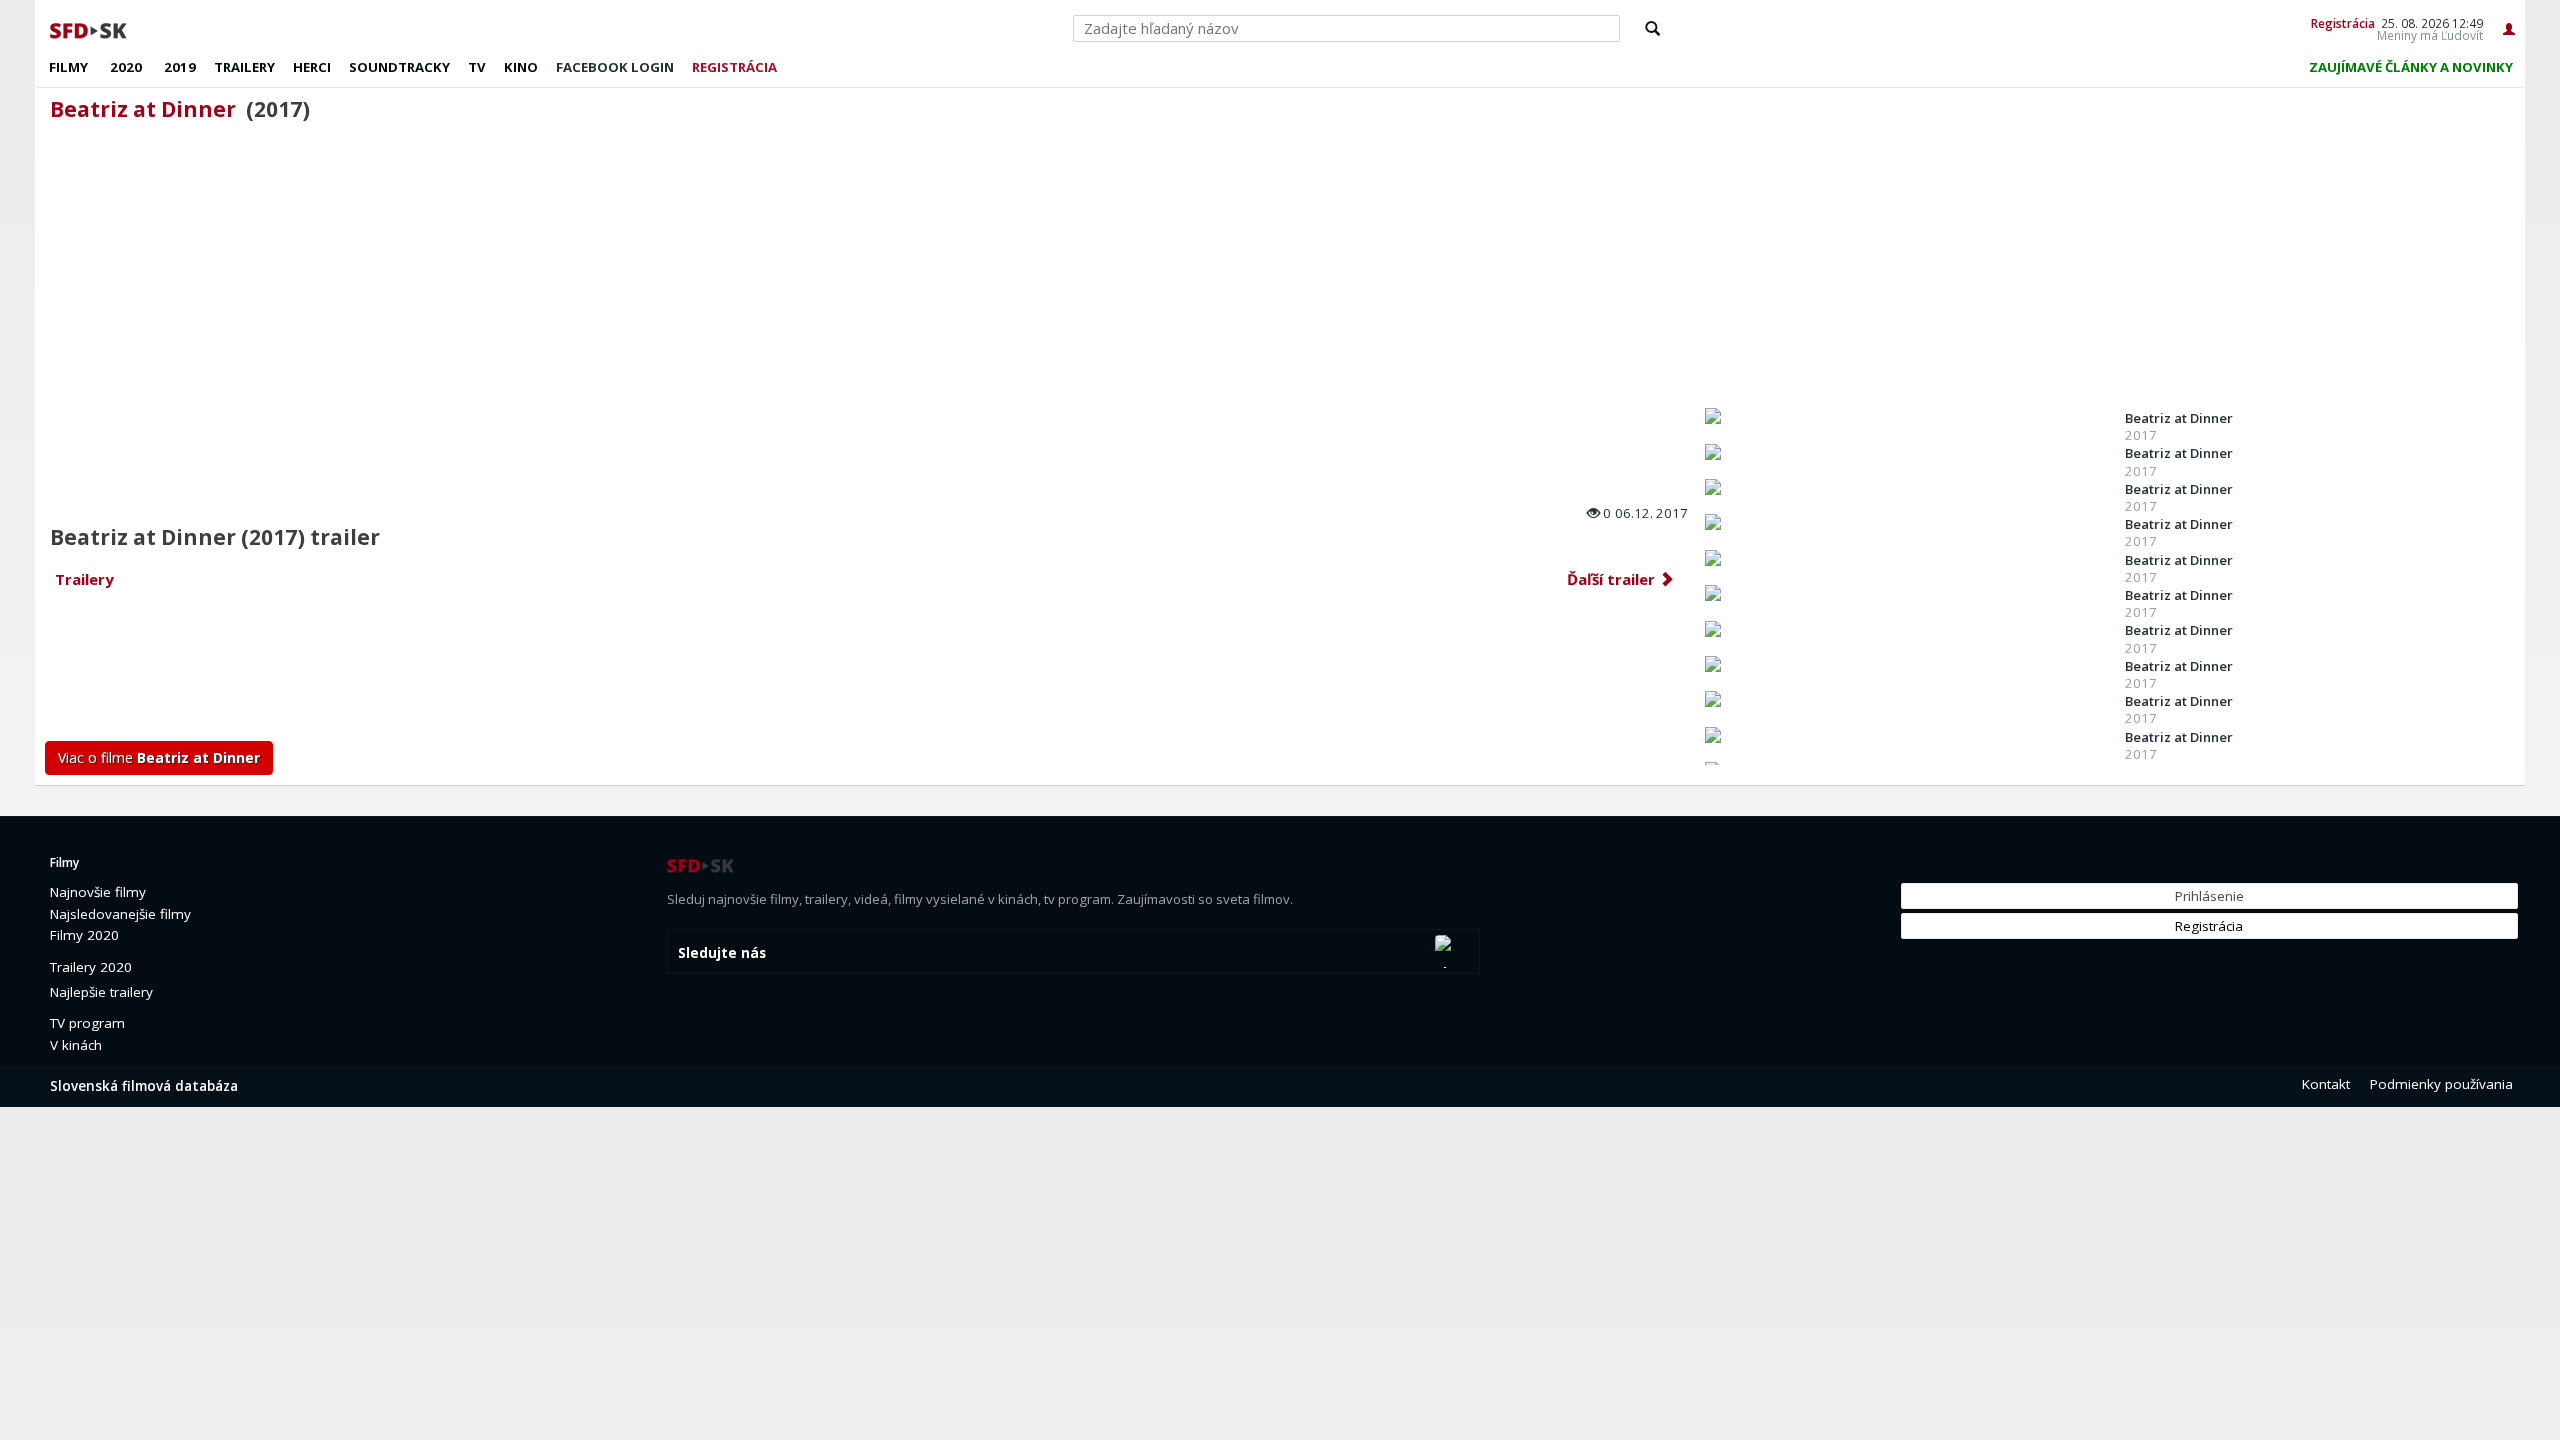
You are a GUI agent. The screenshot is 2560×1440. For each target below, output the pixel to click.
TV (477, 67)
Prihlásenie (2209, 896)
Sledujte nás (722, 953)
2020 (126, 67)
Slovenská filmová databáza (144, 1086)
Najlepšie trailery (101, 992)
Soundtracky (399, 67)
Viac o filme (159, 757)
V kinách (76, 1045)
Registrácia (2343, 23)
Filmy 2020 (84, 935)
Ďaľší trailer (1613, 579)
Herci (312, 67)
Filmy (68, 67)
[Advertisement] (645, 671)
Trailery (244, 67)
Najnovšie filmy (98, 892)
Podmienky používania (2441, 1084)
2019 (180, 67)
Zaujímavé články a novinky (2411, 67)
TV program (87, 1023)
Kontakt (2326, 1084)
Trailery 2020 (91, 967)
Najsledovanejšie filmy (120, 914)
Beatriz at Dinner (143, 109)
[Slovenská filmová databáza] (90, 28)
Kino (521, 67)
